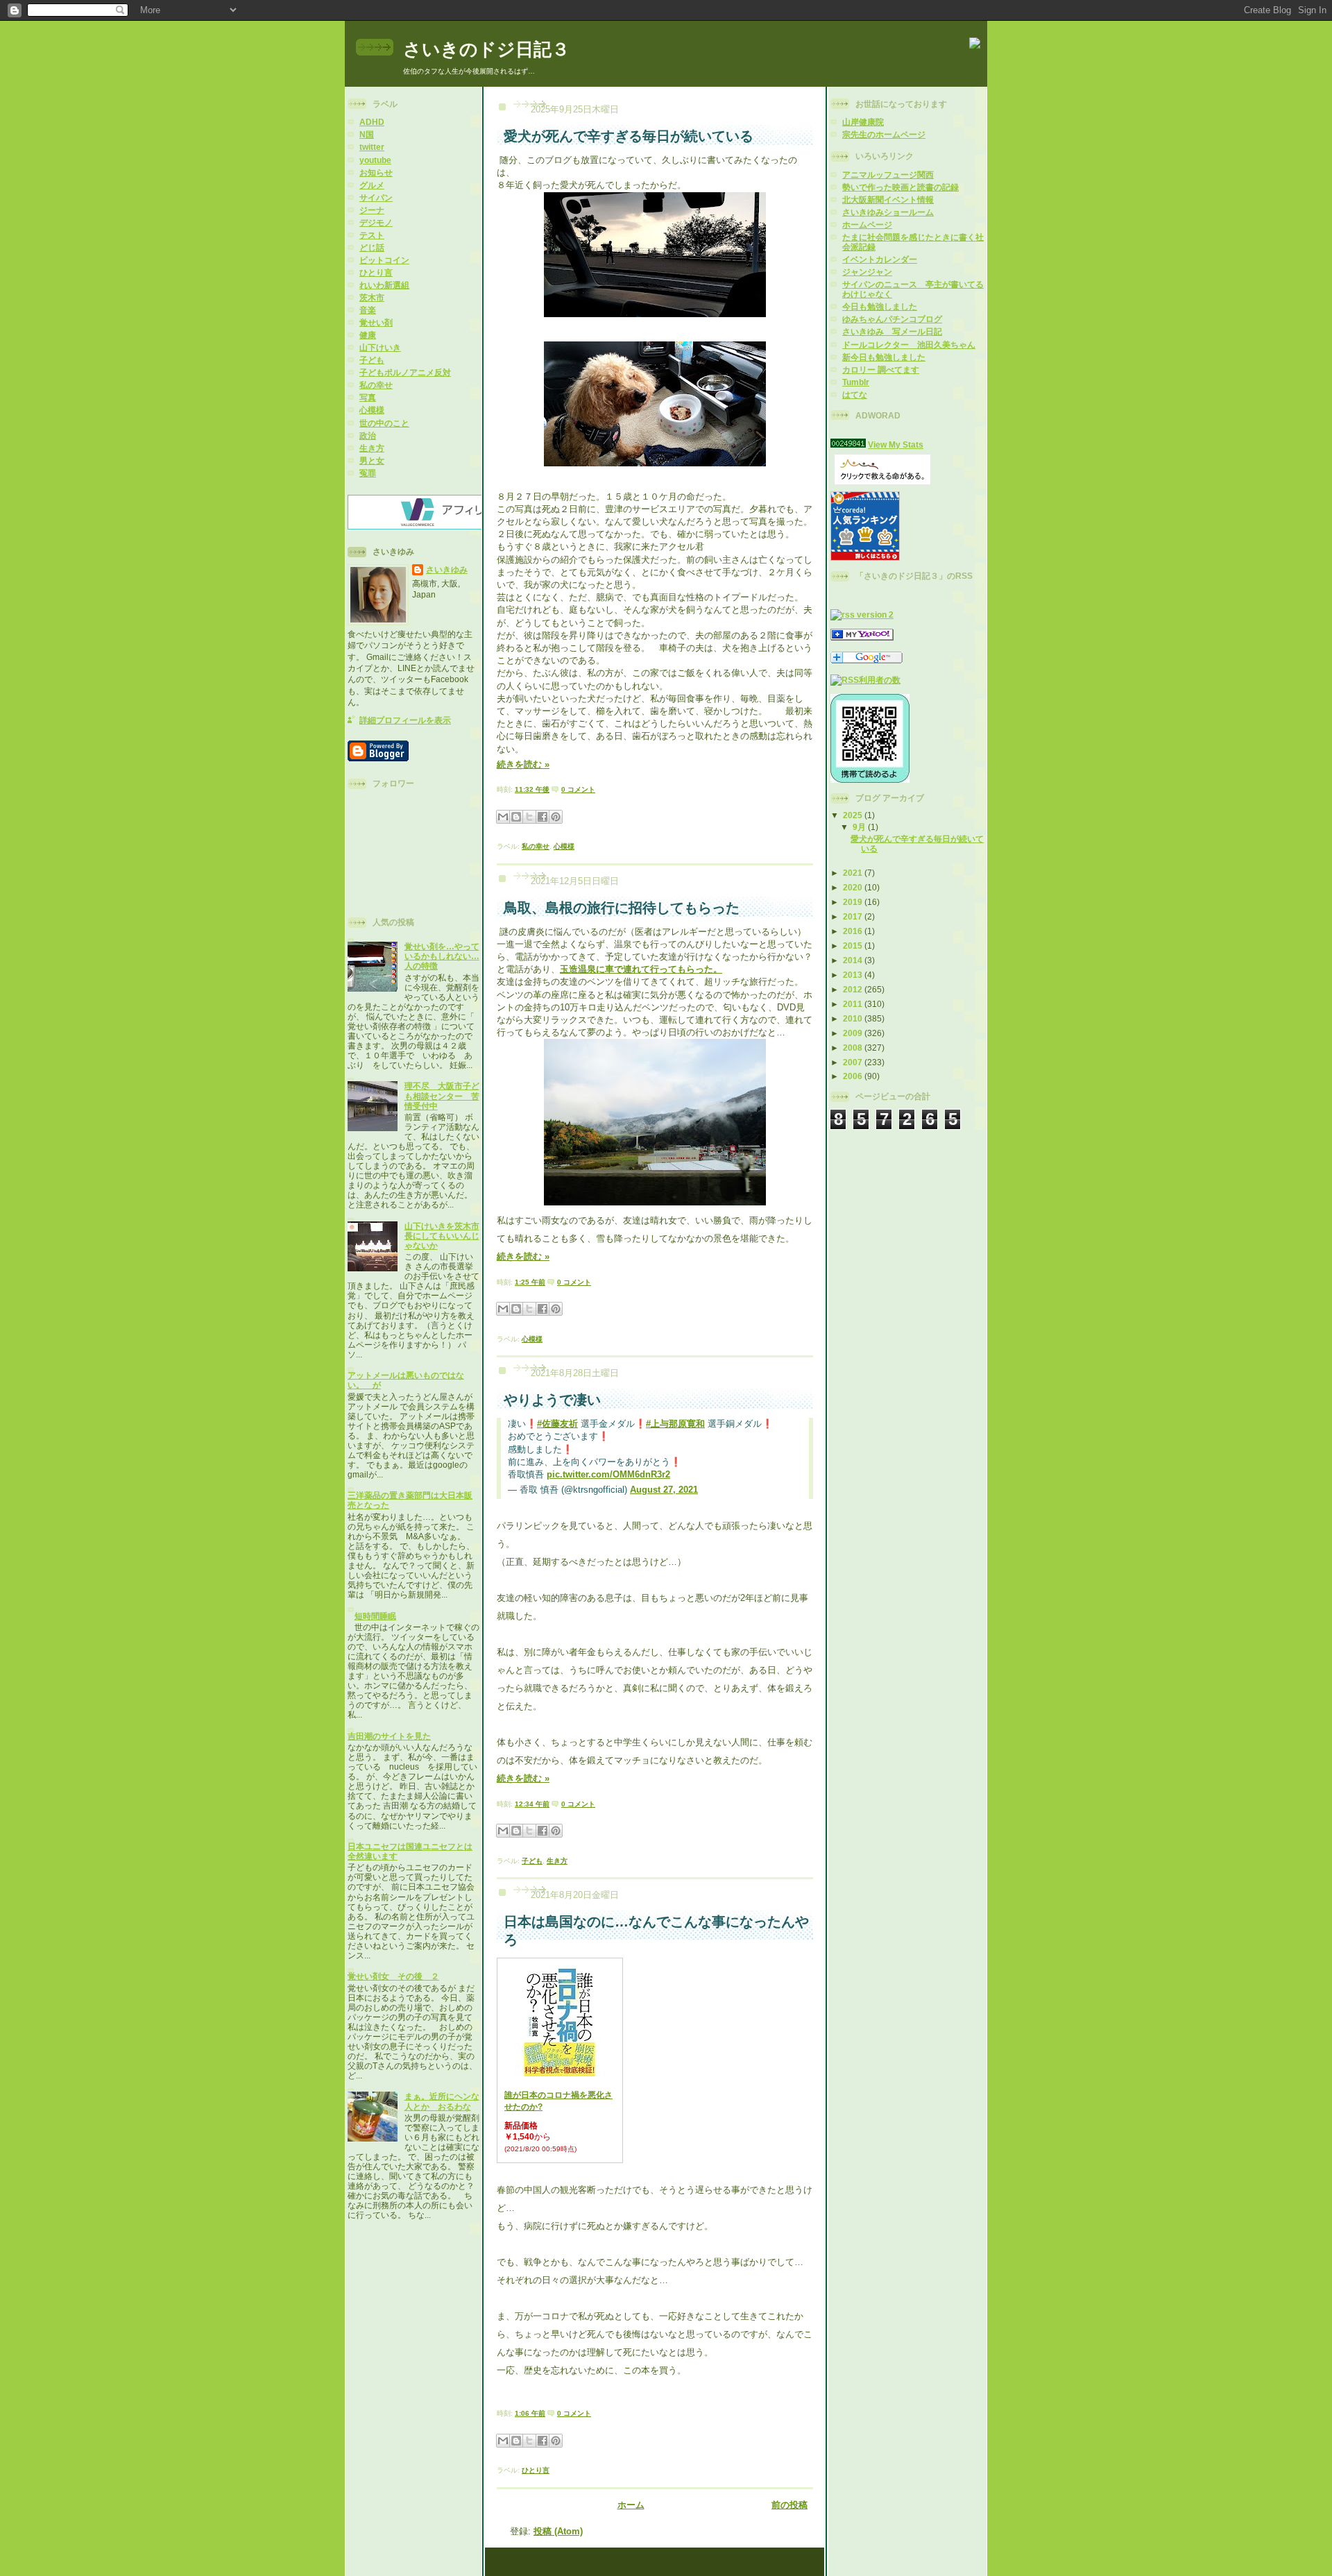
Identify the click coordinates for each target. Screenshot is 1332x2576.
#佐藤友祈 (557, 1424)
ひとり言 (376, 272)
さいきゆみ (447, 569)
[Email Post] (598, 789)
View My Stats (896, 444)
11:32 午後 (532, 789)
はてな (855, 395)
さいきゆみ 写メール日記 (892, 331)
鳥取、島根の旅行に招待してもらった (622, 908)
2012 (854, 989)
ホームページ (867, 224)
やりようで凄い (552, 1400)
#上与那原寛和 (675, 1424)
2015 (854, 946)
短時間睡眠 (375, 1616)
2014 (854, 960)
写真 (368, 397)
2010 (854, 1018)
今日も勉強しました (880, 306)
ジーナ (372, 210)
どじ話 (372, 247)
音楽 (368, 310)
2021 (854, 873)
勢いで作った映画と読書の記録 (900, 187)
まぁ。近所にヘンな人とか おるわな (442, 2101)
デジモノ (376, 222)
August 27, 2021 (664, 1490)
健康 (368, 335)
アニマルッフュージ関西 (888, 175)
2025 (854, 815)
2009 (854, 1033)
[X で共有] (529, 817)
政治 (368, 435)
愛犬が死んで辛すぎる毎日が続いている (629, 136)
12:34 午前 (532, 1804)
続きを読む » (523, 764)
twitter (372, 147)
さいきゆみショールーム (888, 212)
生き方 (372, 448)
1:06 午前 (530, 2413)
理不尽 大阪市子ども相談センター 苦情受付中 (442, 1095)
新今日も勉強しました (884, 357)
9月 (860, 827)
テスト (372, 235)
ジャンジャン (867, 272)
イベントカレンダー (880, 259)
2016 (854, 931)
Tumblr (856, 382)
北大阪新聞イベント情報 (888, 200)
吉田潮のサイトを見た (389, 1736)
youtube (375, 160)
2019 (854, 902)
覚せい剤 (376, 322)
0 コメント (578, 789)
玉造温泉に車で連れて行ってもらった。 (641, 969)
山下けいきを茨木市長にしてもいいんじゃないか (442, 1236)
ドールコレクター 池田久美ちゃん (909, 345)
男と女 (372, 460)
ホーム (631, 2505)
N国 (367, 134)
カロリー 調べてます (881, 370)
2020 (854, 887)
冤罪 (368, 473)
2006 (854, 1076)
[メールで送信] (503, 817)
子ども (372, 360)
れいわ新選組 (384, 285)
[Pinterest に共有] (556, 817)
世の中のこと (384, 423)
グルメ (372, 185)
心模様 (372, 410)
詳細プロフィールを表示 (405, 720)
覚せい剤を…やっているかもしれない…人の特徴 (442, 956)
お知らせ (376, 172)
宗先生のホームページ (884, 134)
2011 (854, 1004)
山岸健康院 (863, 122)
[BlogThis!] (516, 817)
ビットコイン (384, 260)
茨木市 (372, 297)
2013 (854, 975)
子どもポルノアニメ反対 (405, 372)
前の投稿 (789, 2505)
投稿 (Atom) (558, 2531)
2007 (854, 1062)
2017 (854, 916)
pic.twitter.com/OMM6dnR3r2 (608, 1474)
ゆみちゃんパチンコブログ (892, 319)
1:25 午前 (530, 1282)
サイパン (376, 197)
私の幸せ (376, 385)
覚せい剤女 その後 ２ (393, 1976)
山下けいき (380, 347)
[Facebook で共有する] (543, 817)
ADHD (372, 122)
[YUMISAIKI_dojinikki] (862, 637)
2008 (854, 1048)
